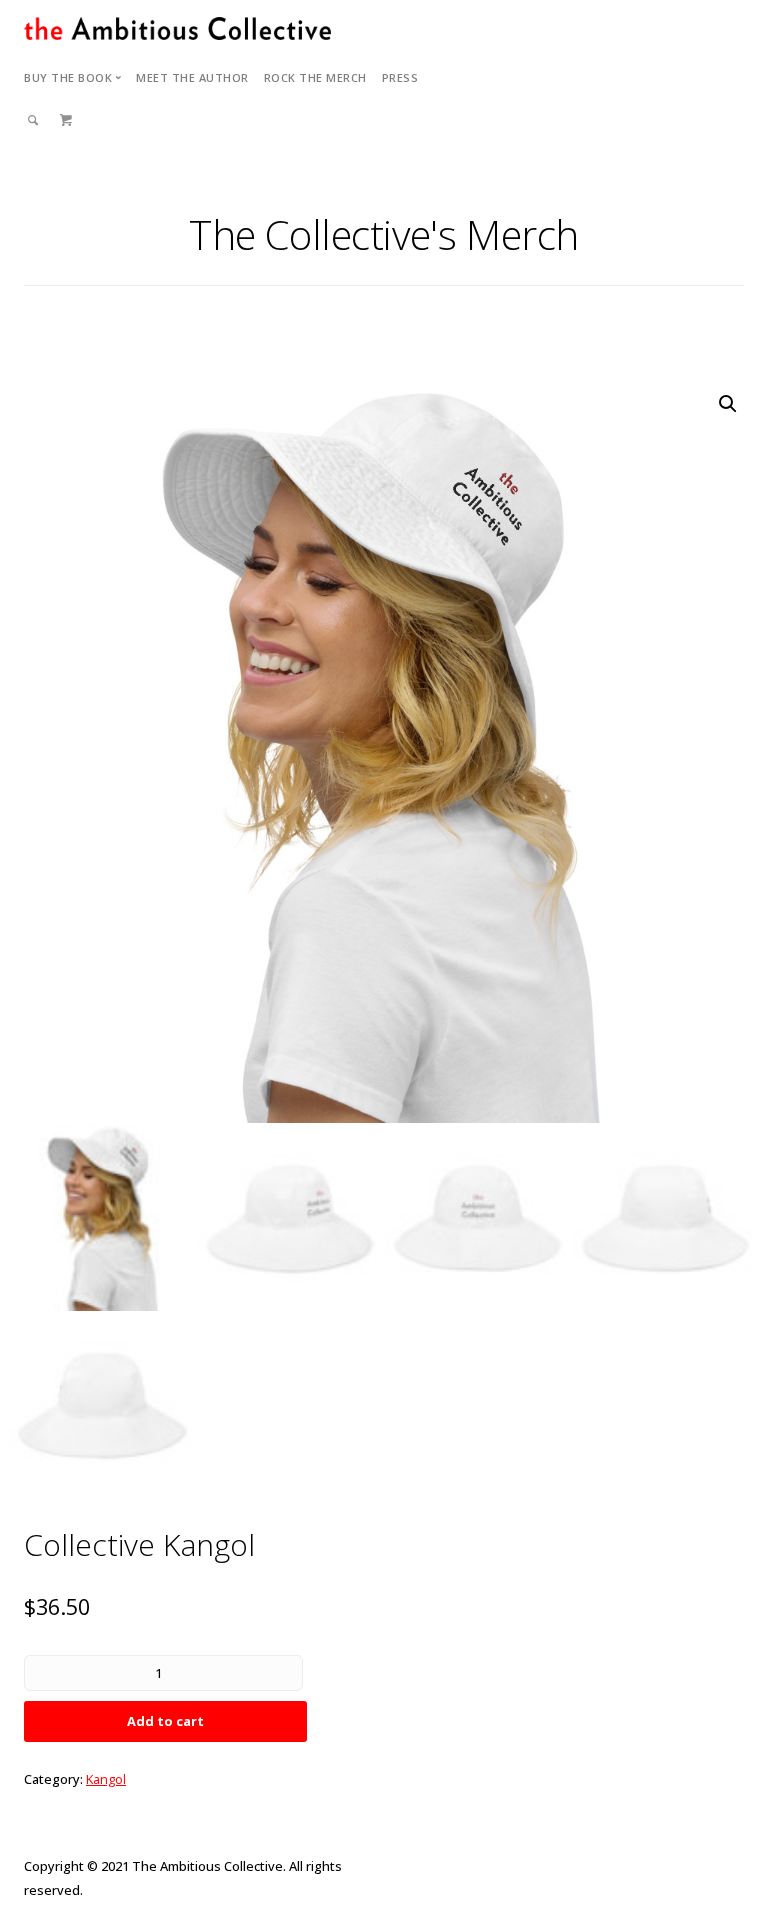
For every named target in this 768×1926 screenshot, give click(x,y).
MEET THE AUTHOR (192, 77)
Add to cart (165, 1721)
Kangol (106, 1779)
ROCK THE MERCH (315, 77)
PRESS (400, 77)
